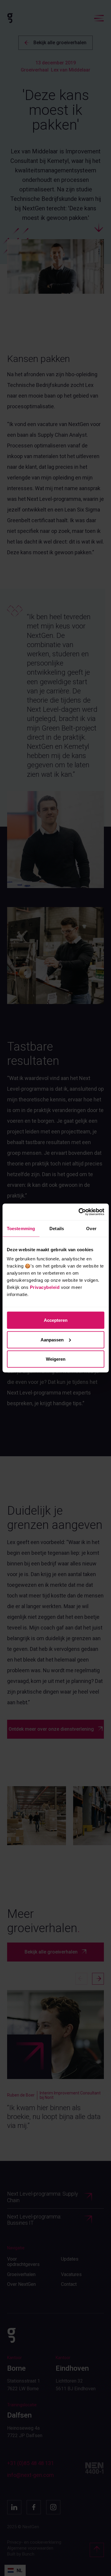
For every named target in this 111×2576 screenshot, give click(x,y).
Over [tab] (91, 1228)
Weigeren (56, 1359)
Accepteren (56, 1320)
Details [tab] (57, 1228)
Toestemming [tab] (21, 1228)
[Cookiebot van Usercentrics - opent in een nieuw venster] (79, 1212)
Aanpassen (52, 1339)
